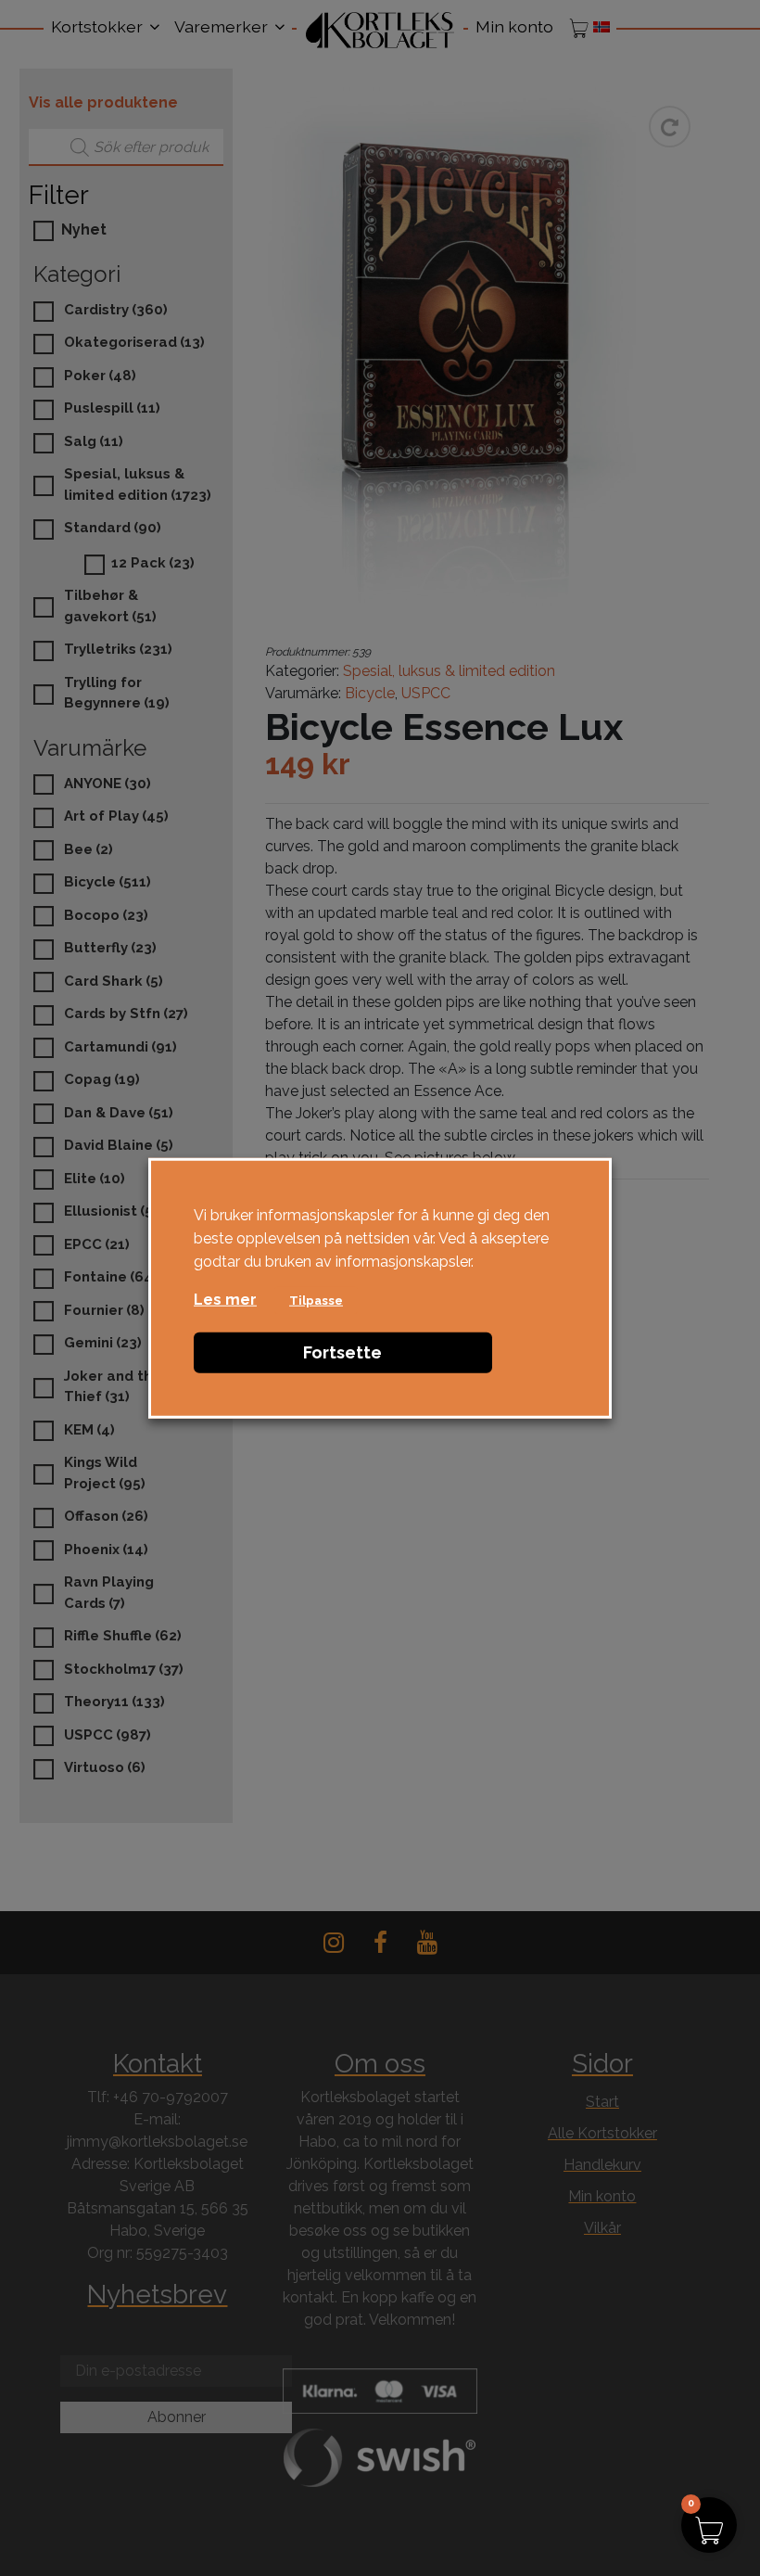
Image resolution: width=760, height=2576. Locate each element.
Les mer (225, 1299)
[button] (709, 2525)
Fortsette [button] (342, 1352)
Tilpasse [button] (316, 1300)
